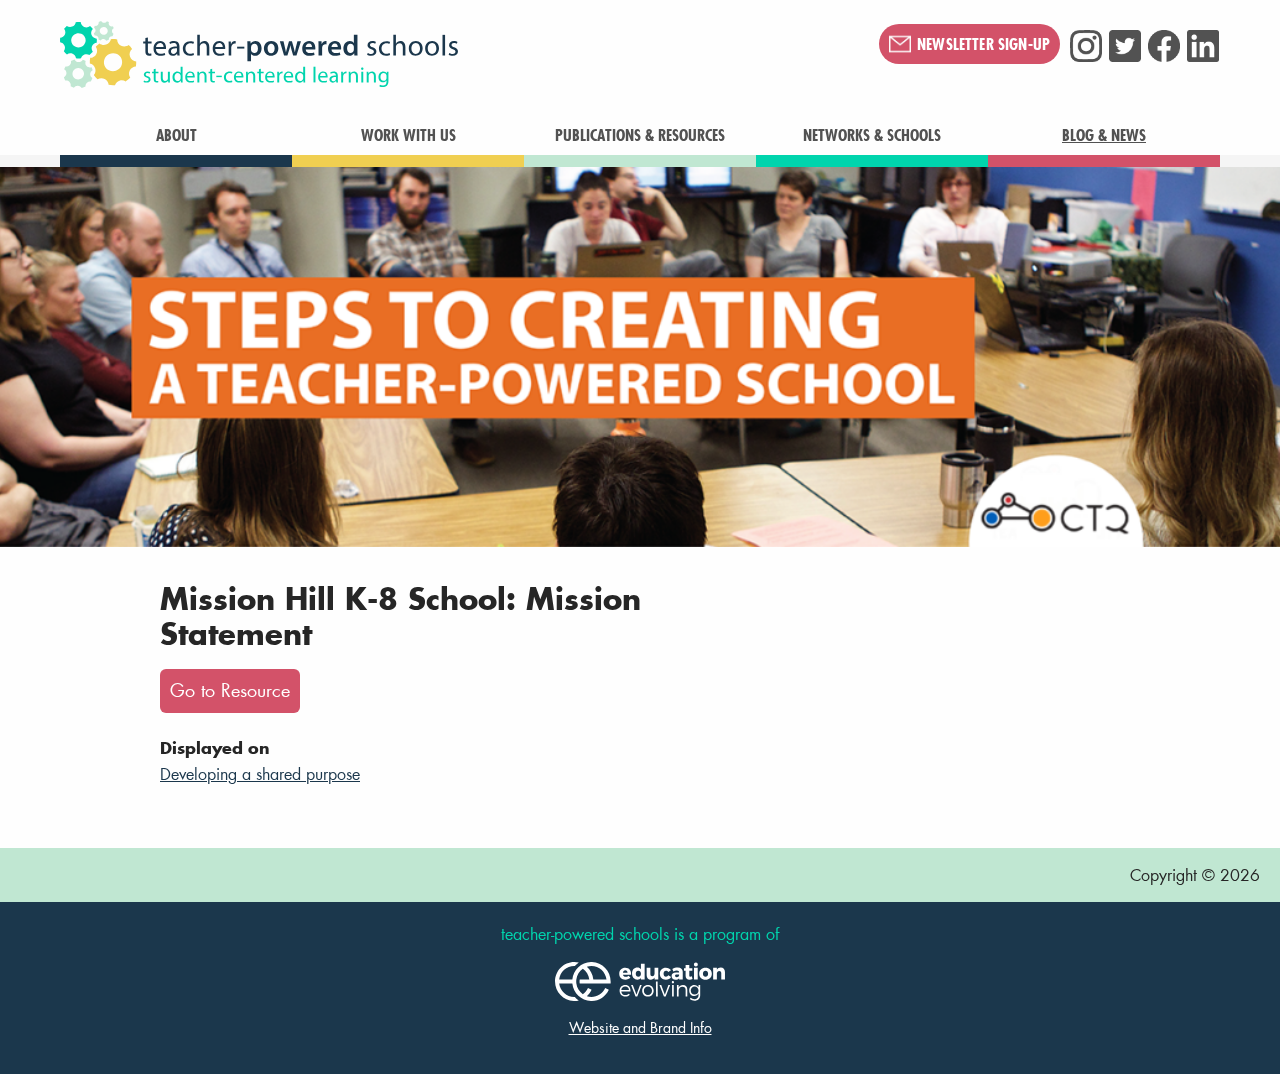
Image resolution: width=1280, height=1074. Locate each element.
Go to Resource (230, 690)
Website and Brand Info (640, 1027)
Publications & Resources (640, 135)
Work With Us (408, 135)
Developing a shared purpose (260, 773)
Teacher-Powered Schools (359, 55)
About (176, 135)
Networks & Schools (872, 135)
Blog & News (1104, 135)
